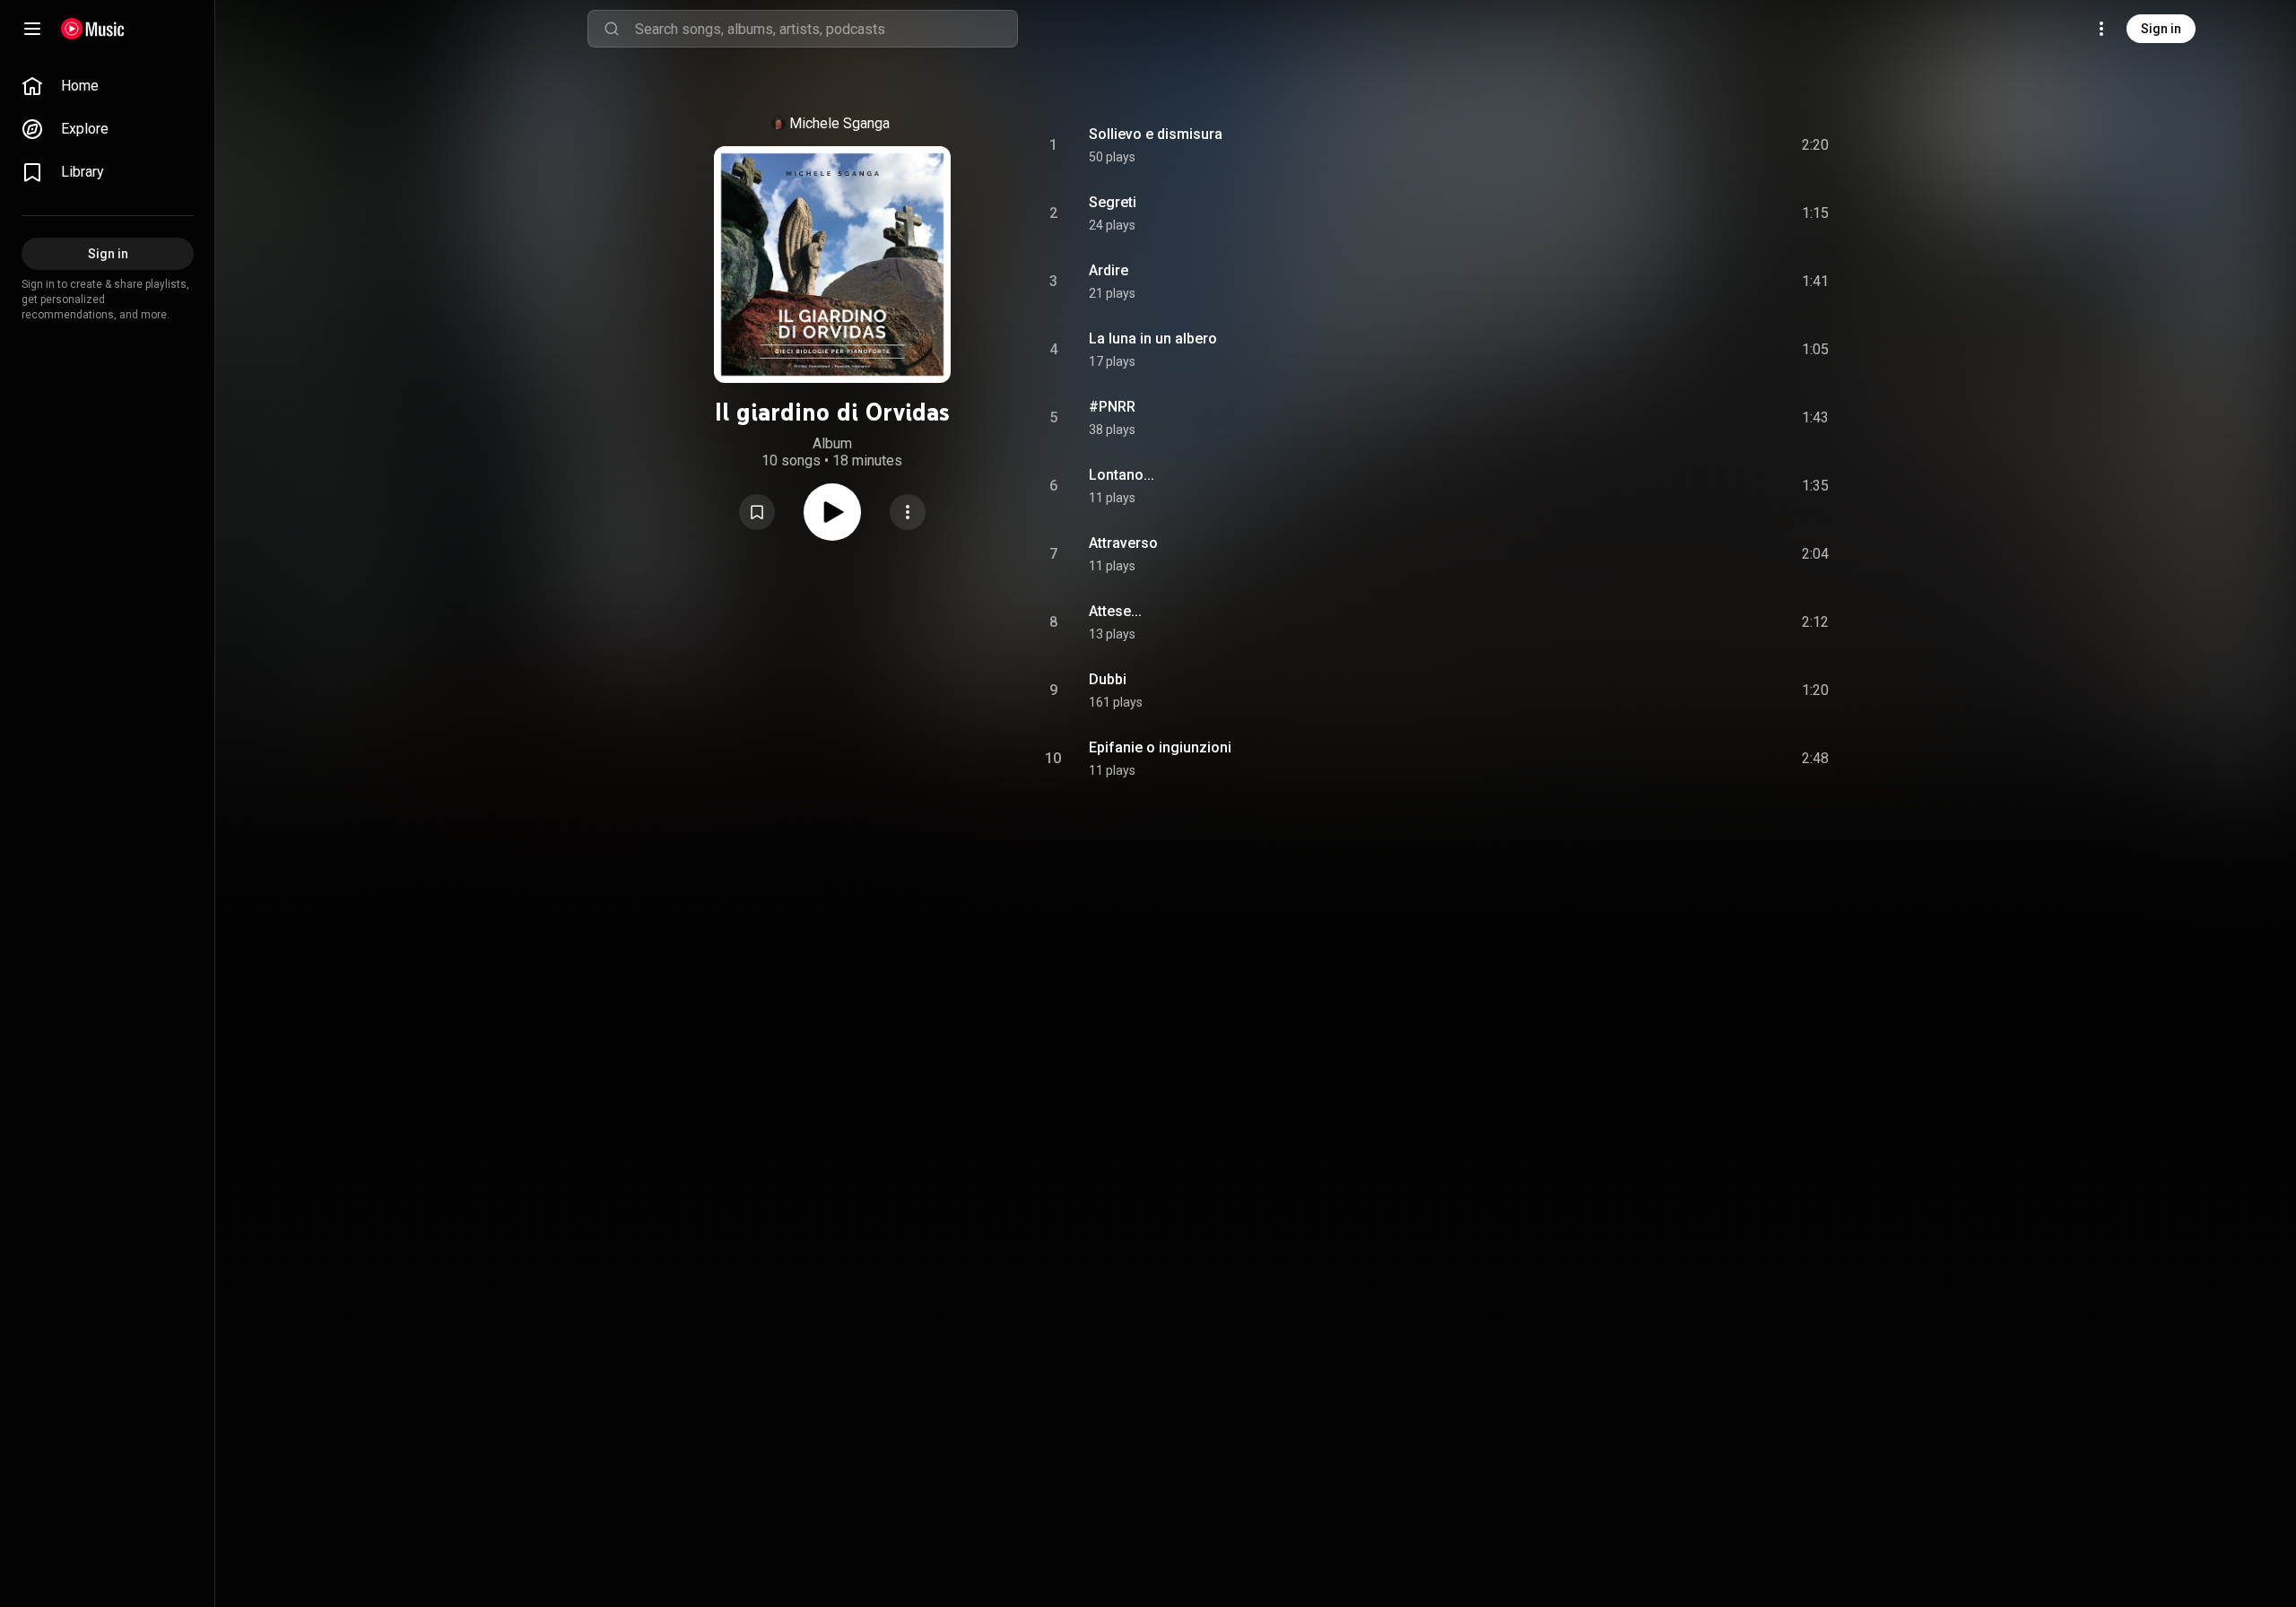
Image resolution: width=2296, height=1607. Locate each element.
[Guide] (32, 29)
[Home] (93, 29)
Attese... (1115, 611)
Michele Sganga (839, 123)
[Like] (1680, 145)
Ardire (1109, 270)
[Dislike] (1714, 145)
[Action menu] (908, 512)
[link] (108, 86)
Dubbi (1108, 679)
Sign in (2161, 29)
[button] (757, 512)
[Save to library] (757, 512)
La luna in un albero (1153, 339)
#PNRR (1112, 407)
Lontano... (1122, 475)
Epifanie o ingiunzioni (1160, 747)
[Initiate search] (612, 29)
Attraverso (1123, 543)
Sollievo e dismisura (1156, 134)
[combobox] (826, 29)
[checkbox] (1816, 145)
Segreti (1113, 202)
